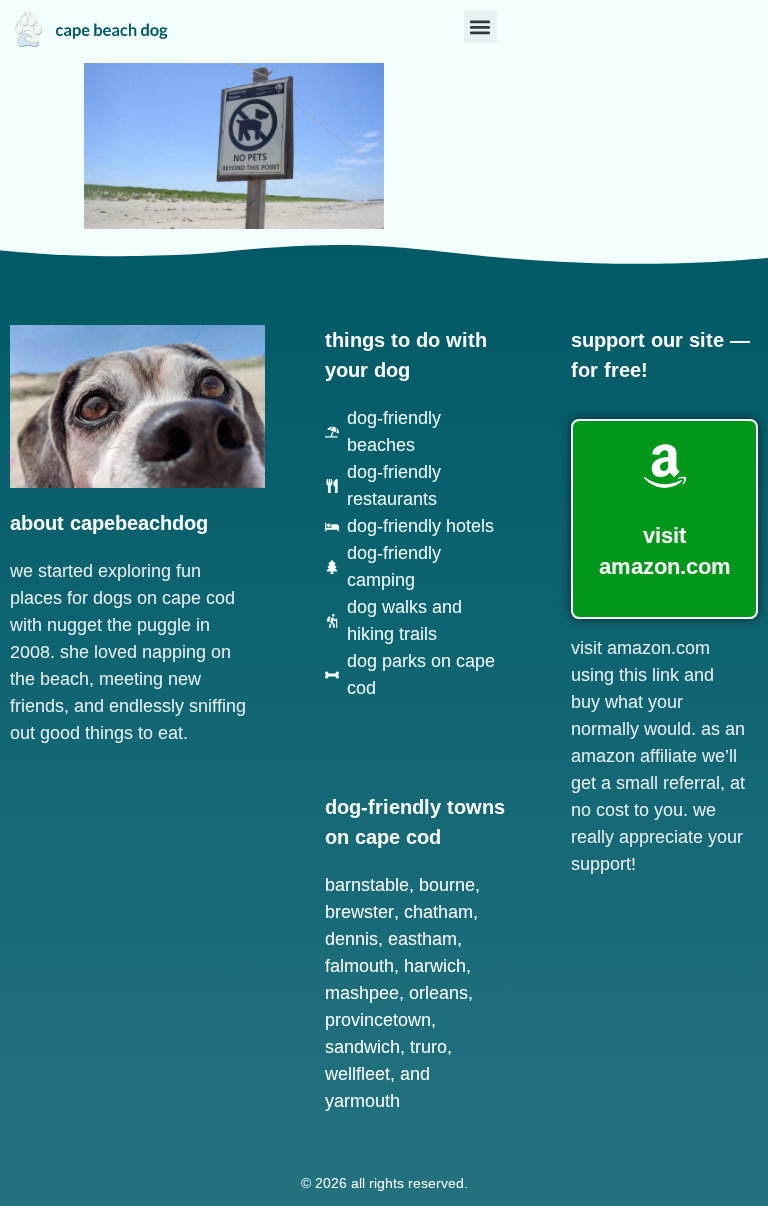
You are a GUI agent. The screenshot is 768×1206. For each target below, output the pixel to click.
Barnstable (367, 885)
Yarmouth (362, 1101)
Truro (428, 1047)
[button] (480, 26)
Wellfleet (357, 1074)
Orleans (438, 993)
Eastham (422, 939)
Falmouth (359, 966)
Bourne (447, 885)
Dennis (351, 939)
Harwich (435, 966)
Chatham (438, 912)
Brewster (359, 912)
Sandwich (362, 1047)
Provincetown (378, 1020)
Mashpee (362, 993)
